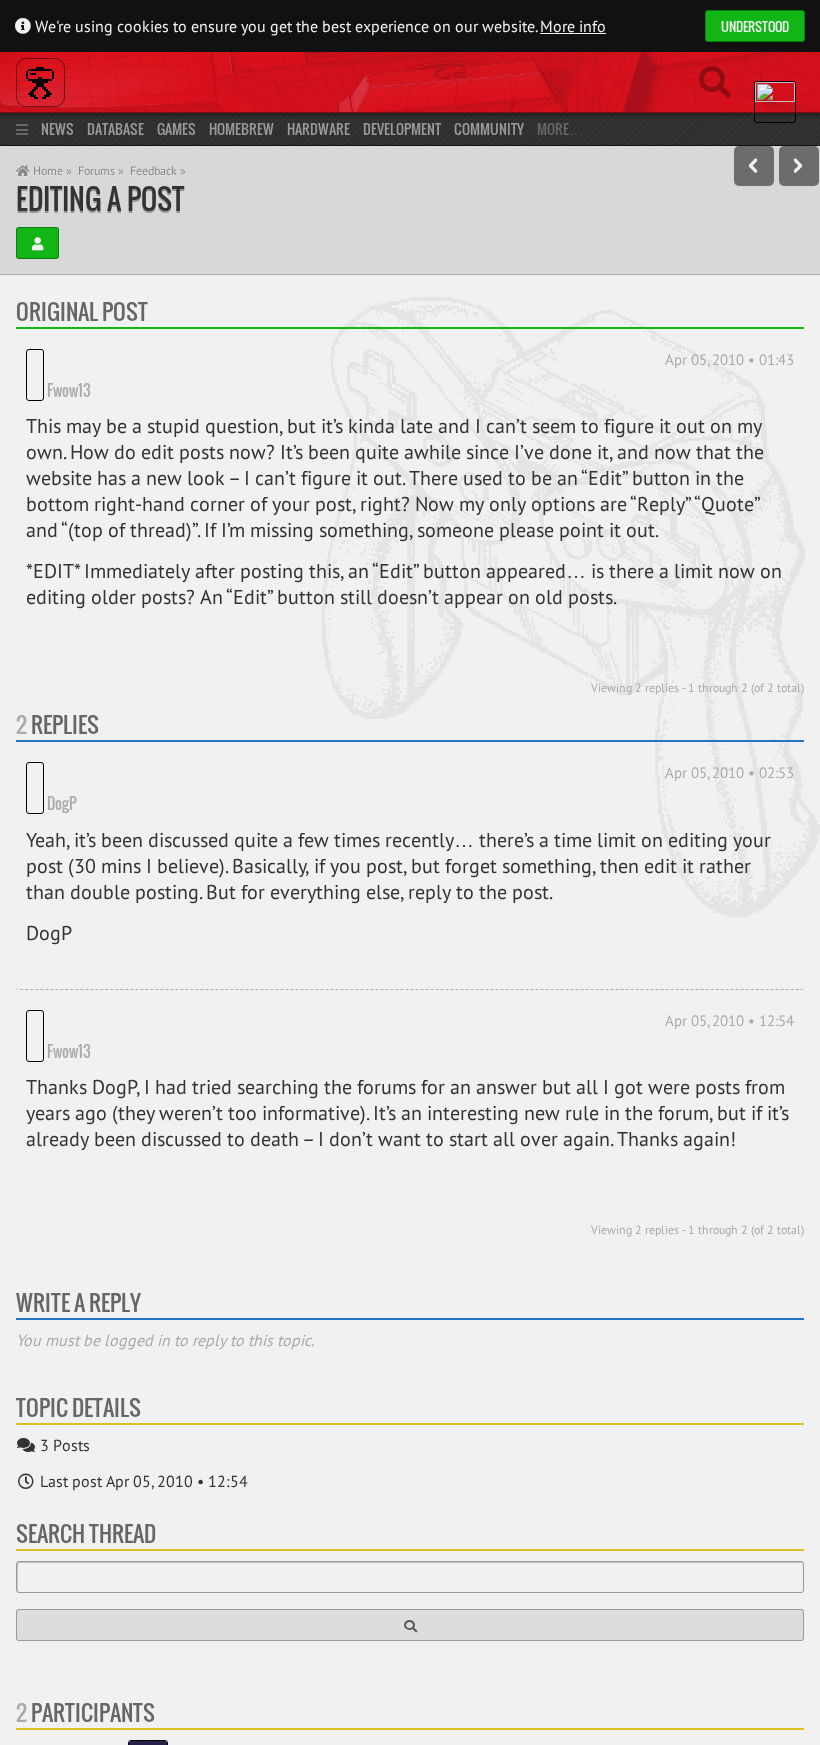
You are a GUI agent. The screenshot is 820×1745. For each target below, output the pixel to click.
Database (115, 128)
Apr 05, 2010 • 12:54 (729, 990)
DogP (62, 773)
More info (573, 26)
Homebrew (241, 128)
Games (176, 128)
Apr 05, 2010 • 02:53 (729, 772)
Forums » (101, 170)
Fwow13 (69, 390)
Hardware (318, 128)
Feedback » (158, 170)
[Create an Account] (37, 243)
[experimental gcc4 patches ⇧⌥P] (754, 166)
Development (402, 128)
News (57, 128)
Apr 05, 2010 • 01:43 (729, 359)
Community (489, 128)
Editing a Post (100, 198)
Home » (51, 170)
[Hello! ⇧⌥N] (799, 166)
